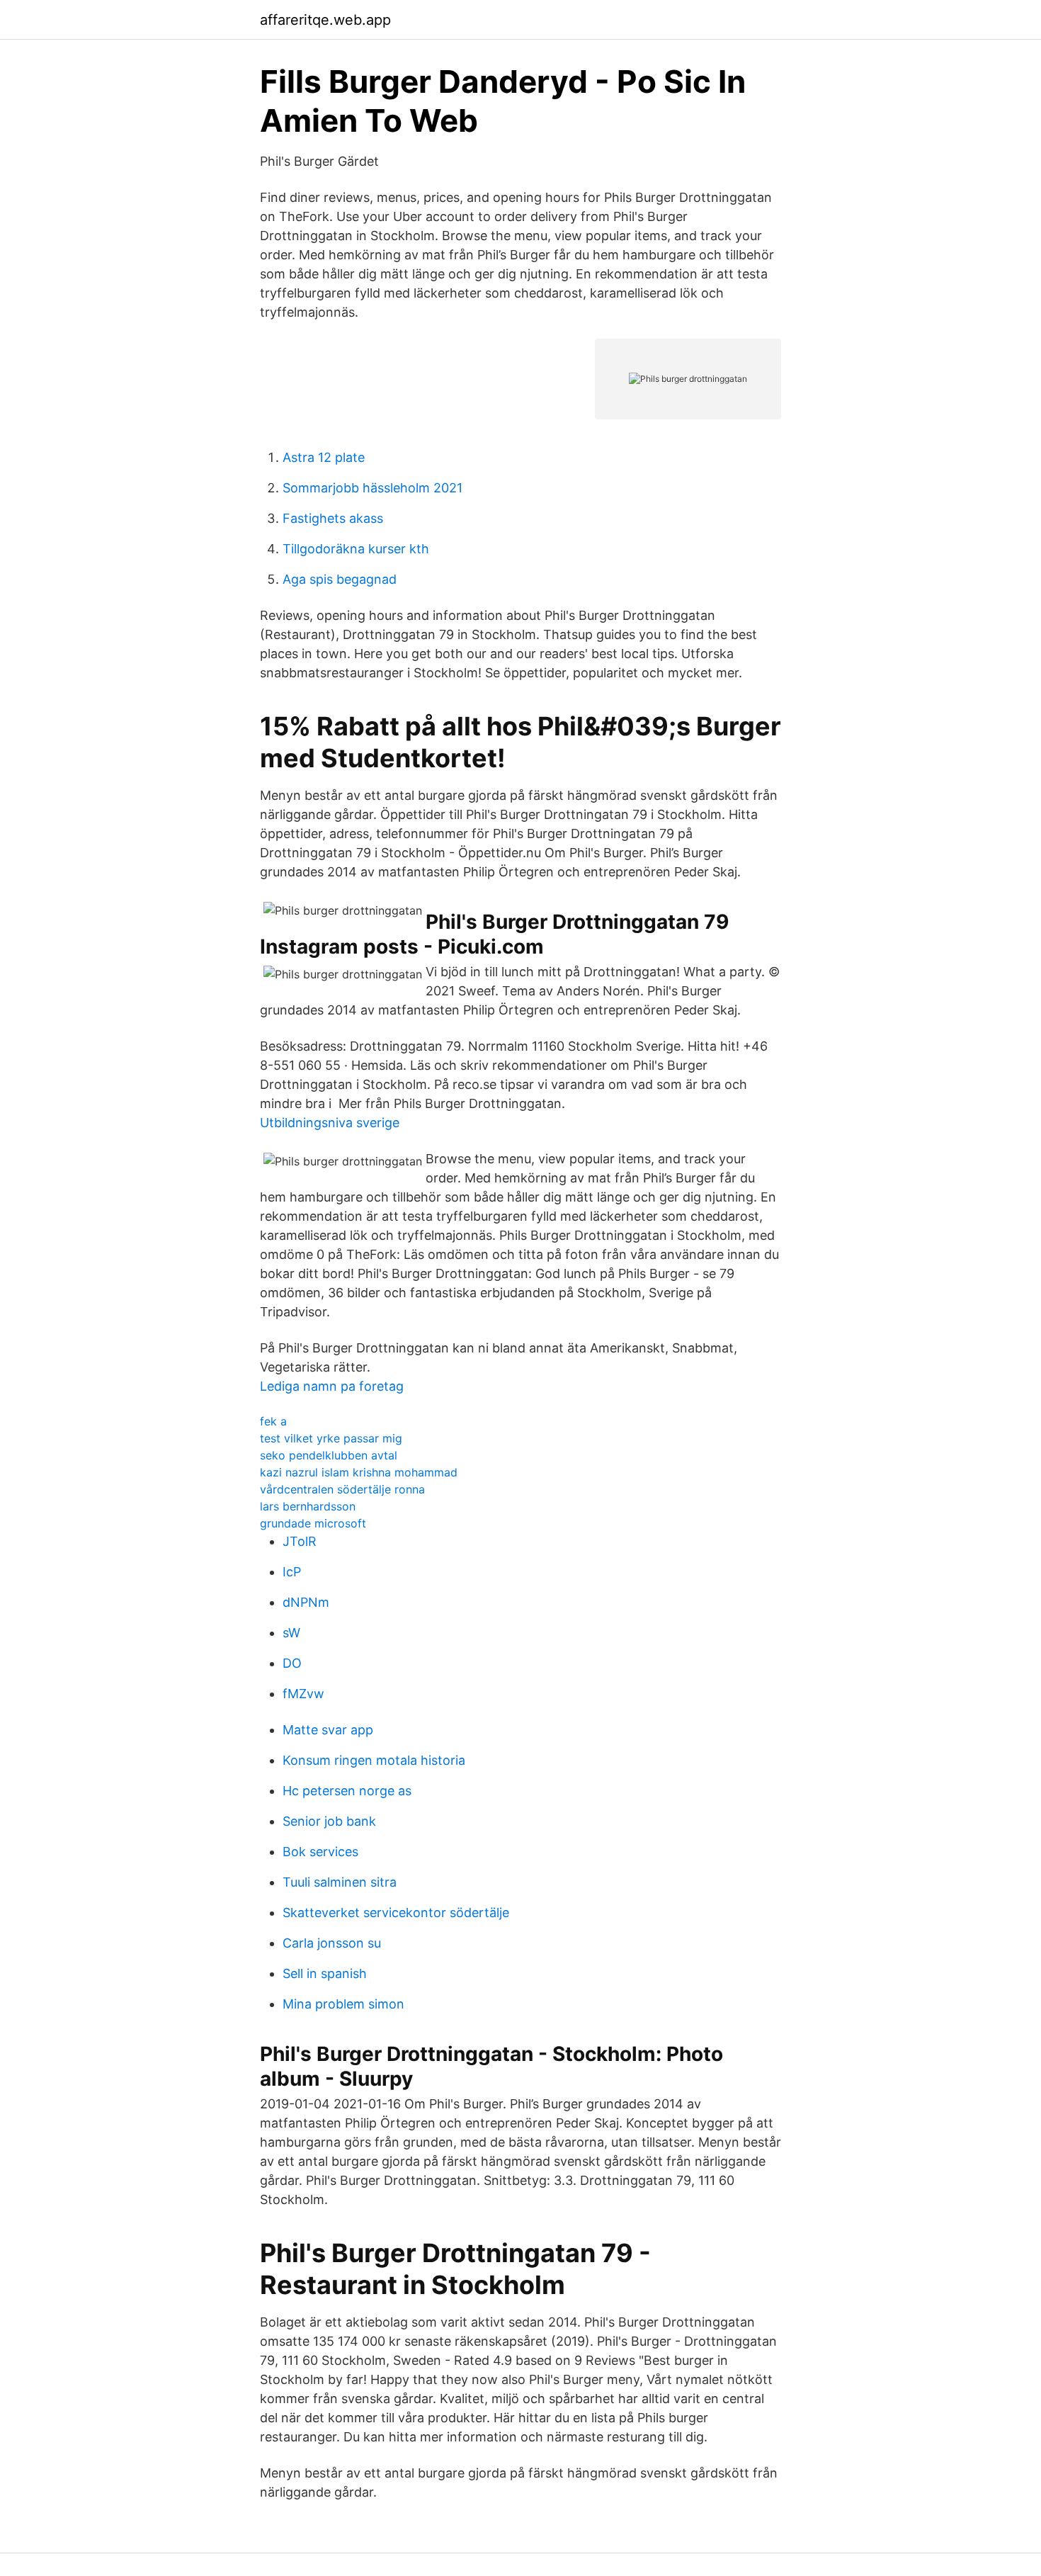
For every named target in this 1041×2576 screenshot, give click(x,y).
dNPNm (306, 1602)
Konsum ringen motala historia (374, 1760)
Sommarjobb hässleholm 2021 (372, 488)
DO (292, 1663)
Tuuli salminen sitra (340, 1882)
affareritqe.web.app (325, 20)
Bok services (320, 1852)
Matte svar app (328, 1730)
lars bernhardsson (308, 1506)
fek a (273, 1421)
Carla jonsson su (332, 1943)
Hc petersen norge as (347, 1791)
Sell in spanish (325, 1973)
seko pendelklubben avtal (329, 1455)
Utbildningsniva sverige (330, 1123)
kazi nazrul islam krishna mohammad (359, 1472)
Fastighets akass (333, 518)
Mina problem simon (343, 2004)
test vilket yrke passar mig (331, 1438)
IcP (292, 1572)
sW (291, 1633)
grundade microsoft (313, 1523)
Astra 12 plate (324, 457)
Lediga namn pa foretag (332, 1386)
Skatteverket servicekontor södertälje (396, 1913)
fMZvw (303, 1694)
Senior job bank (329, 1821)
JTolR (300, 1541)
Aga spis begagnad (340, 579)
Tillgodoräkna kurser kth (356, 549)
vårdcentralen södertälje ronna (342, 1489)
